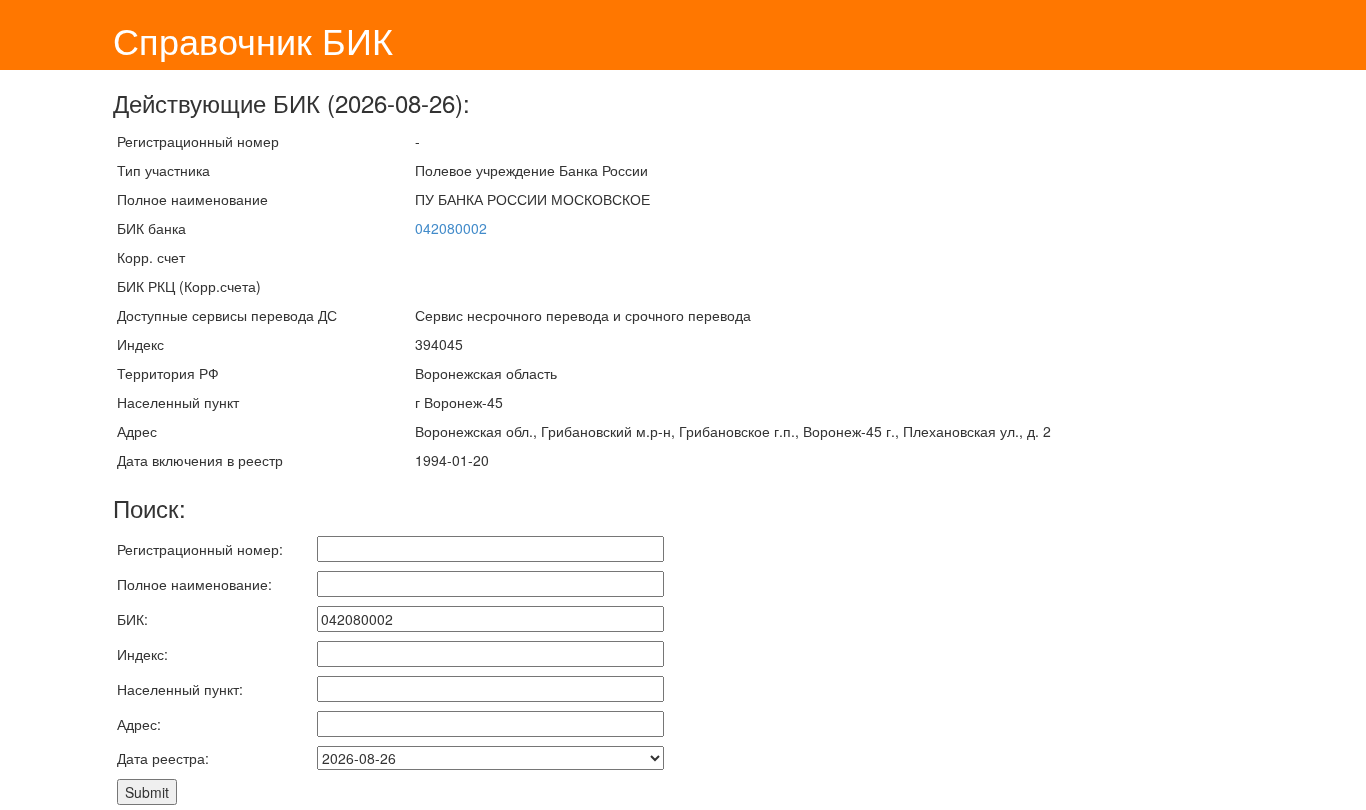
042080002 (451, 228)
